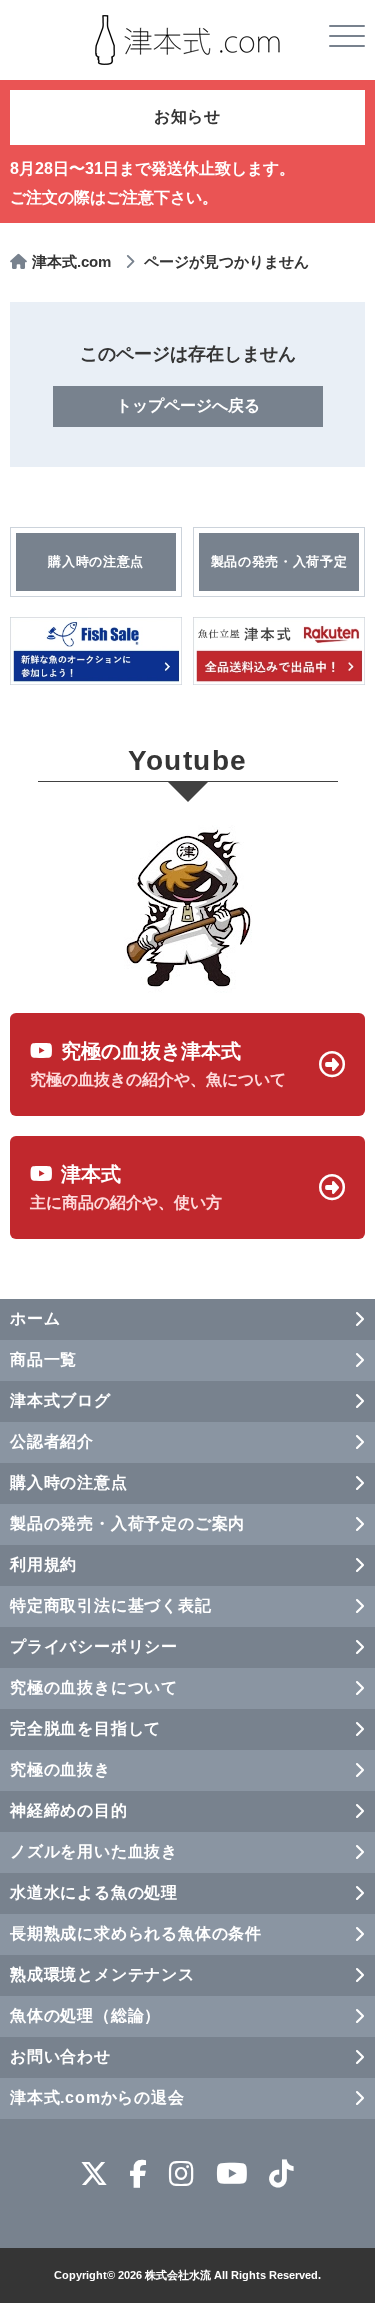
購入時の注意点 (69, 1482)
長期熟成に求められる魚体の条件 (136, 1933)
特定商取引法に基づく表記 (111, 1605)
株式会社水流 (178, 2275)
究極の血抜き (60, 1769)
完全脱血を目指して (85, 1728)
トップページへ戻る (188, 405)
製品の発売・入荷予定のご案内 (127, 1523)
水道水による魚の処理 (94, 1892)
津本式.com (71, 261)
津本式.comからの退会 (97, 2097)
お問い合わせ (60, 2056)
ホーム (35, 1318)
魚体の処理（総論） (85, 2015)
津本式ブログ (60, 1400)
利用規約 (43, 1564)
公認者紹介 (52, 1441)
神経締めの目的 (69, 1810)
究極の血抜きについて (94, 1687)
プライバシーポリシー (94, 1646)
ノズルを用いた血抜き (94, 1851)
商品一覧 (43, 1359)
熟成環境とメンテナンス (102, 1974)
